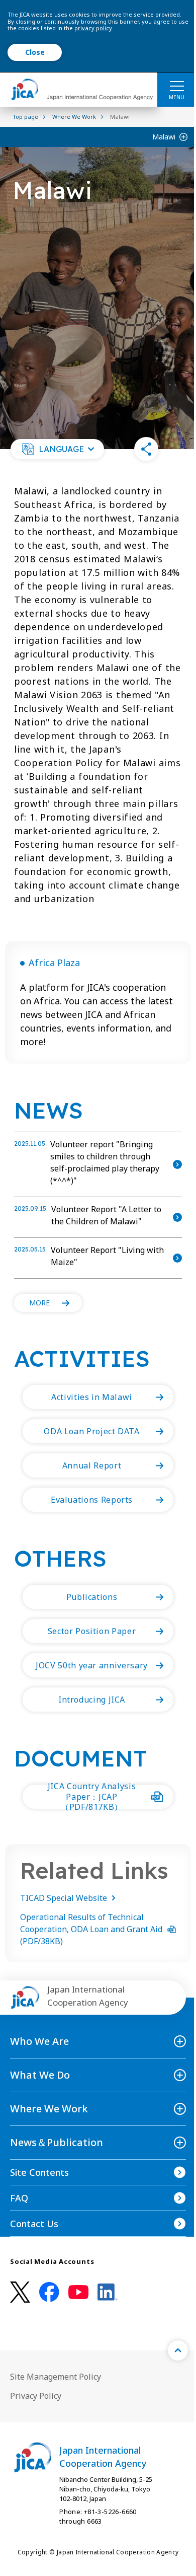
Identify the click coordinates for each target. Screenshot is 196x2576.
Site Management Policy (56, 2377)
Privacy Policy (36, 2396)
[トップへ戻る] (178, 2350)
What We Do (40, 2075)
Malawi (164, 137)
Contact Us (34, 2224)
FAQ (19, 2198)
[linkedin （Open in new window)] (108, 2292)
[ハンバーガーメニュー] (177, 86)
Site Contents (39, 2172)
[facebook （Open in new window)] (49, 2292)
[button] (57, 449)
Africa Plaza (54, 963)
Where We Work (49, 2109)
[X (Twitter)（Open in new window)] (20, 2292)
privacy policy (93, 28)
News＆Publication (57, 2142)
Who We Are (39, 2041)
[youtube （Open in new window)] (78, 2292)
